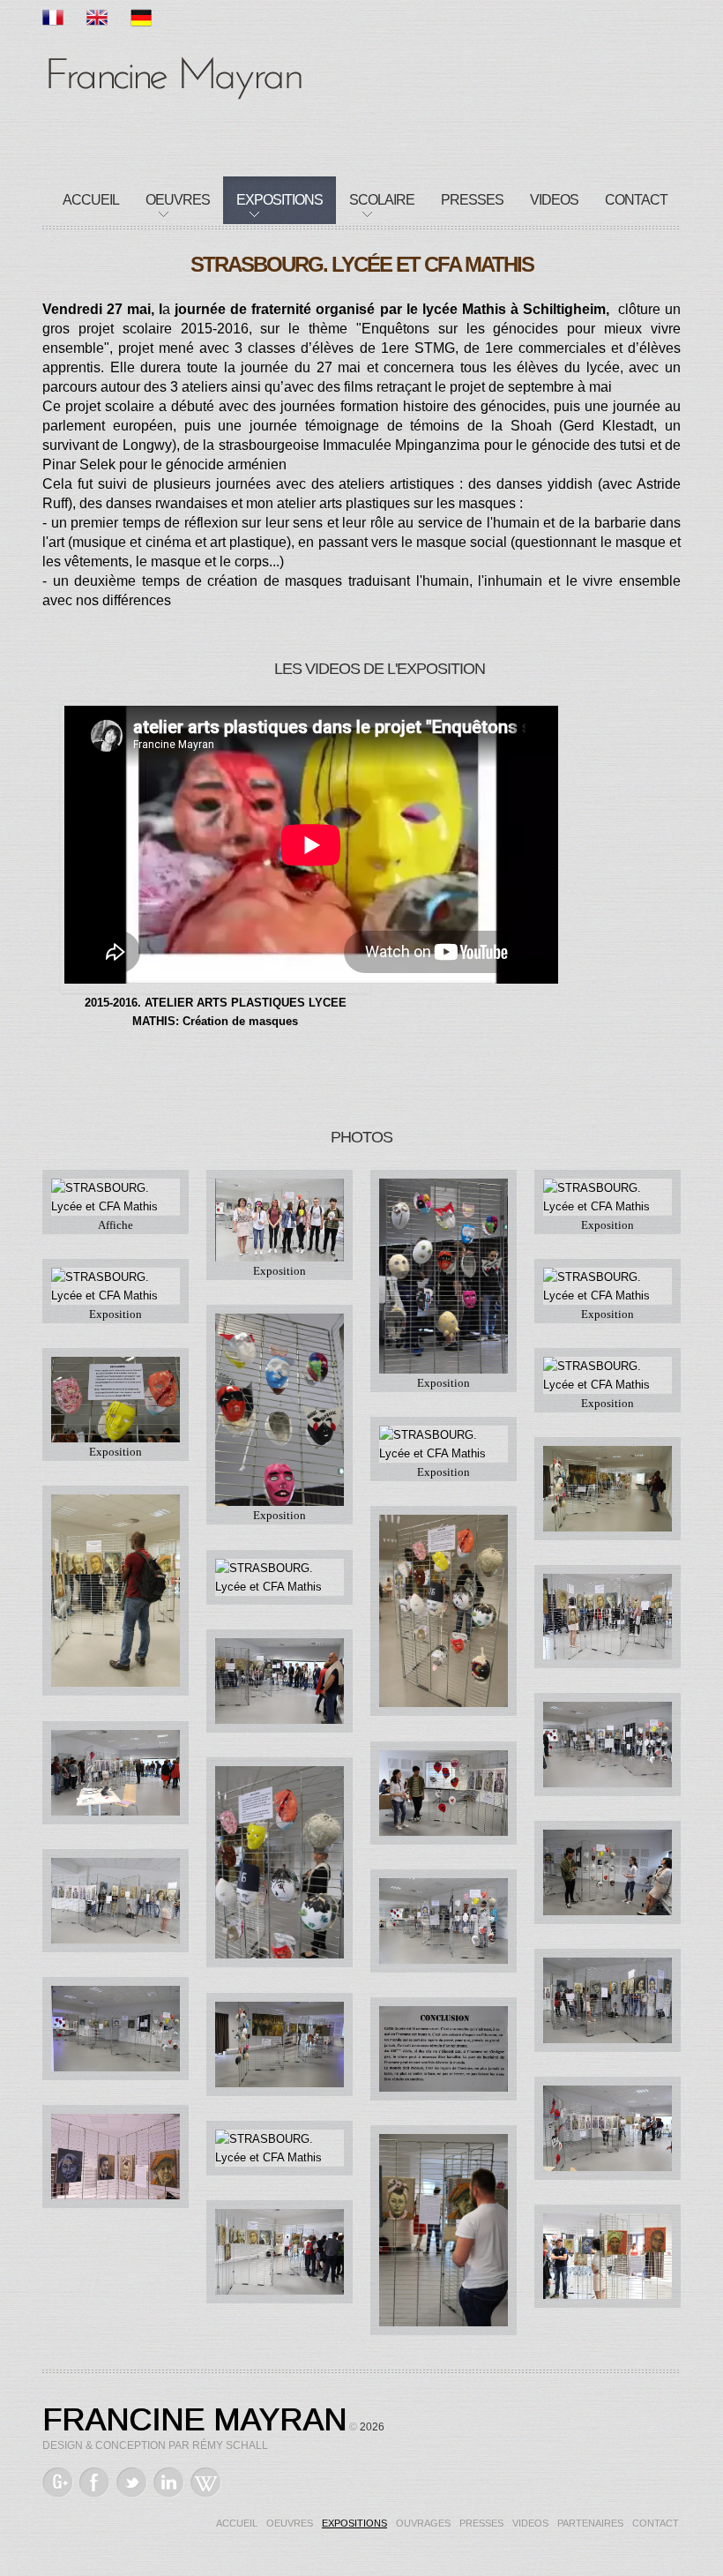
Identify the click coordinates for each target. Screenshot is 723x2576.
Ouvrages (423, 2523)
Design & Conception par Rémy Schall (155, 2445)
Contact (636, 200)
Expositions (280, 200)
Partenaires (590, 2523)
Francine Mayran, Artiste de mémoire (175, 75)
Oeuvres (178, 200)
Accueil (91, 200)
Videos (554, 200)
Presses (472, 200)
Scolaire (382, 200)
